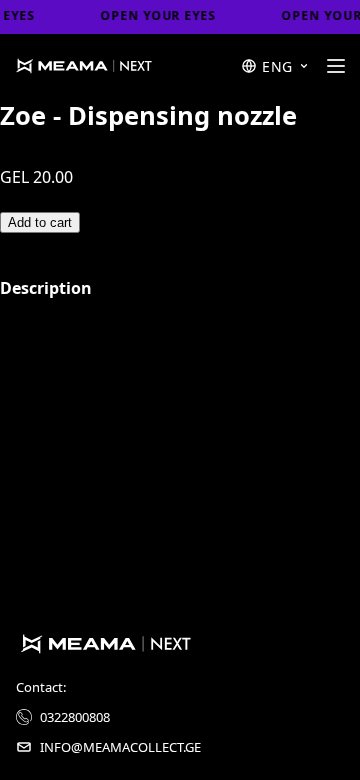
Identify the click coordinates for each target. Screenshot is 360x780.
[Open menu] (335, 66)
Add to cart (40, 222)
